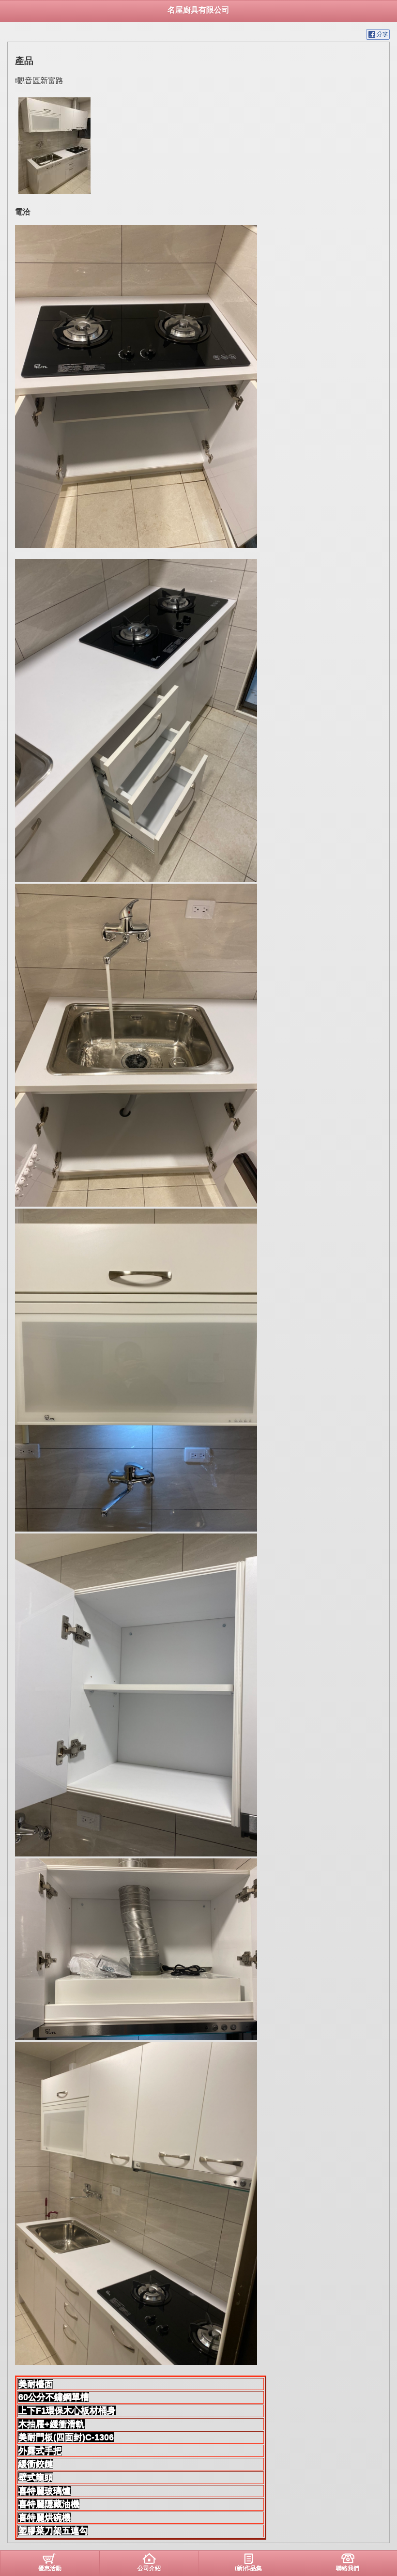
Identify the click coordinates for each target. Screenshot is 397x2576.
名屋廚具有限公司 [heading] (198, 10)
